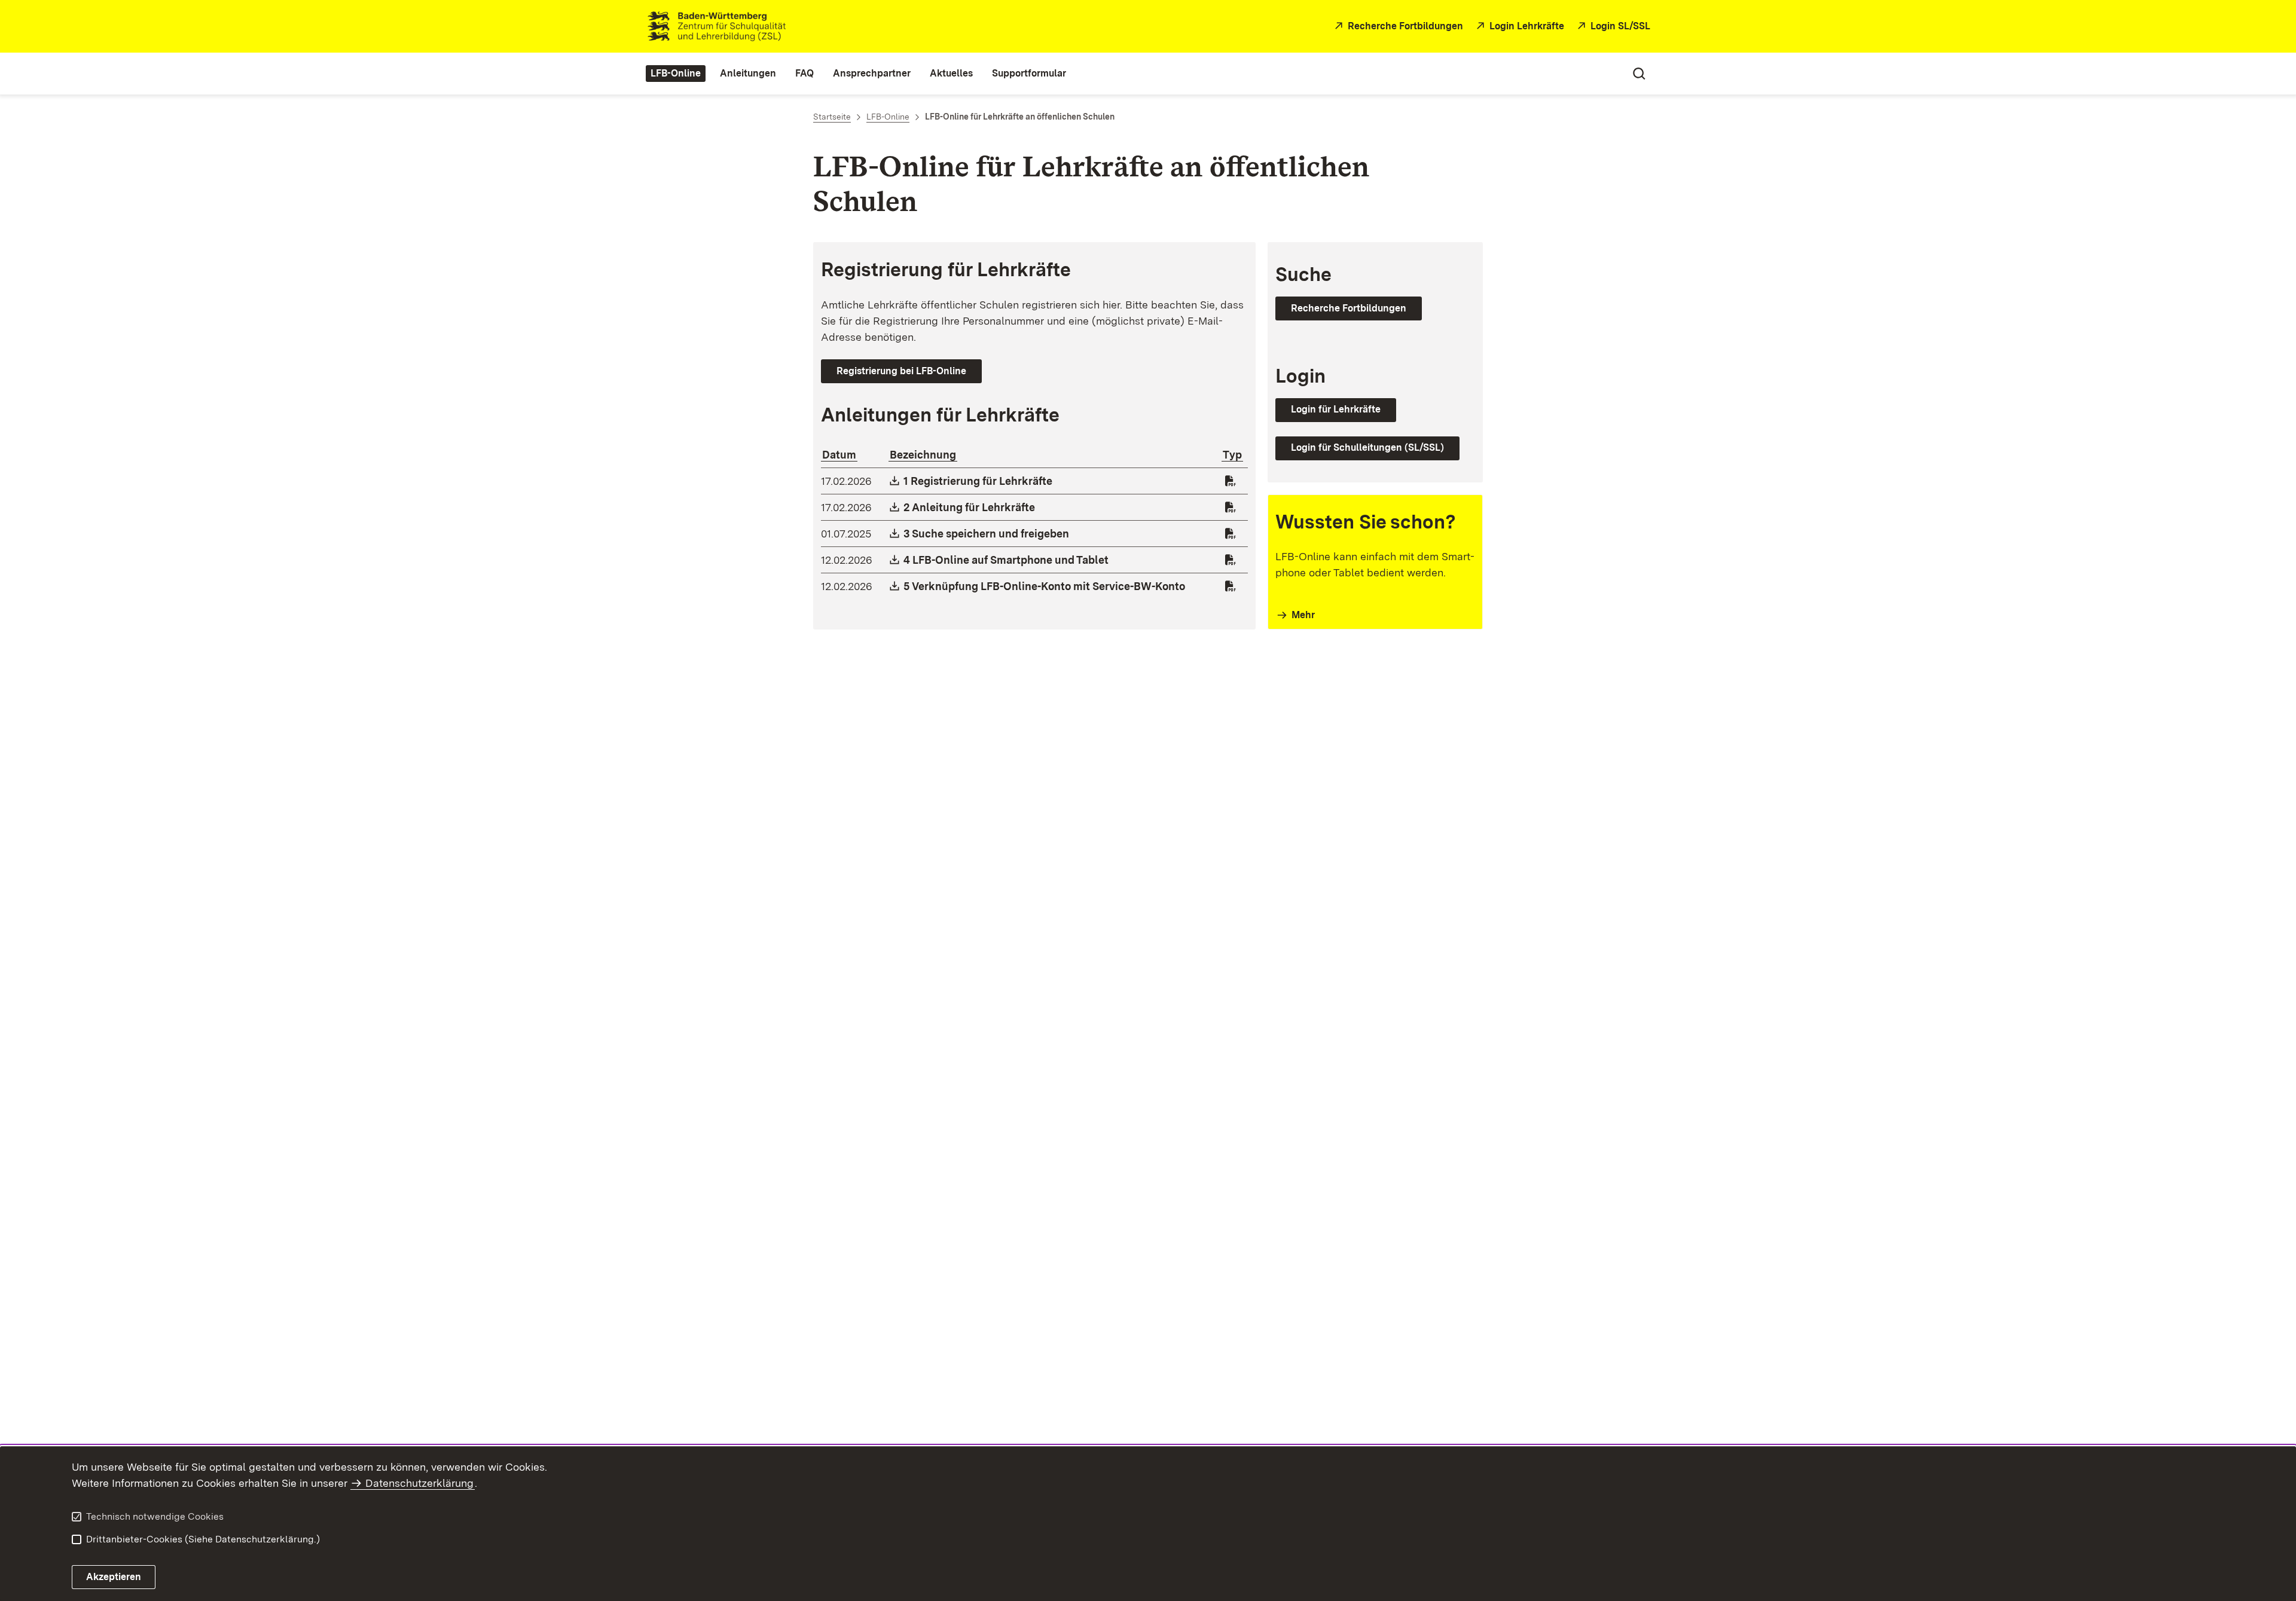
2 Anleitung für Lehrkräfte (970, 507)
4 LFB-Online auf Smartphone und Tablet (1007, 560)
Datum (839, 455)
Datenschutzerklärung (419, 1483)
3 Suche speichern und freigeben (987, 534)
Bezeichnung (923, 455)
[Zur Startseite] (976, 26)
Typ (1232, 455)
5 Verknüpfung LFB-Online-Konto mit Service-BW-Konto (1045, 586)
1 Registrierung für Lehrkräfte (978, 481)
